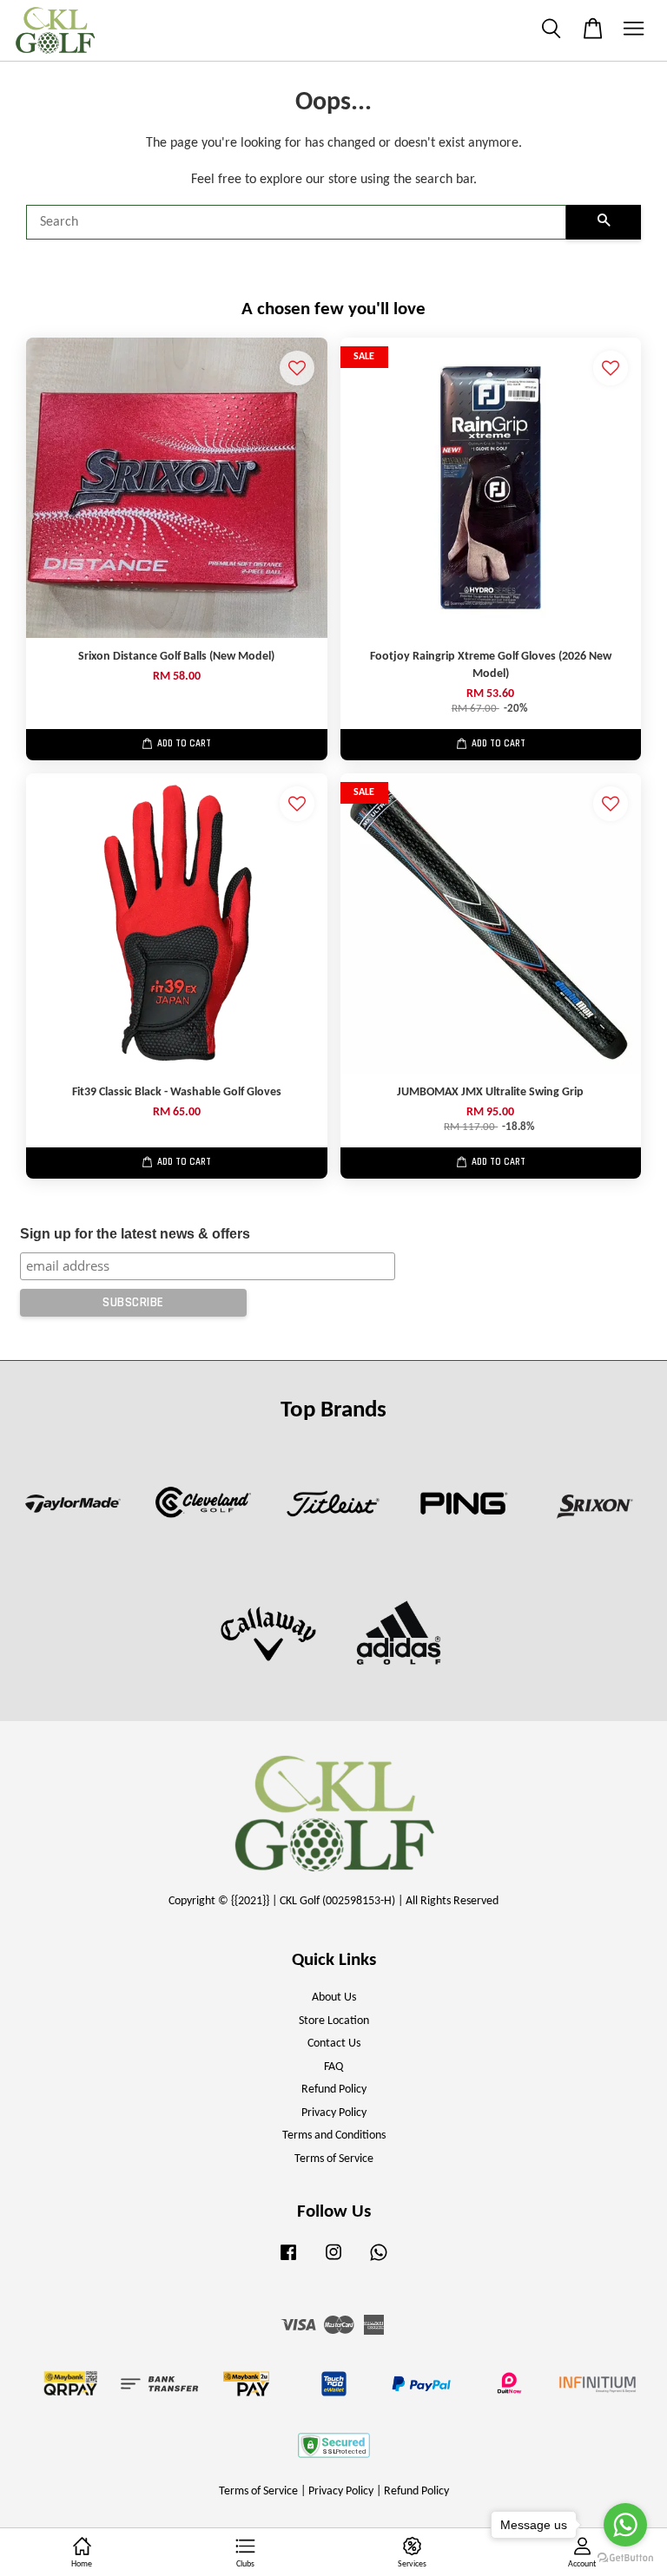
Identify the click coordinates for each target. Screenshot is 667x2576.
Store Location (334, 2021)
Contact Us (334, 2044)
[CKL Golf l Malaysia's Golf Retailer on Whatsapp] (379, 2261)
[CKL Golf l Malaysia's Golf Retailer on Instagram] (333, 2261)
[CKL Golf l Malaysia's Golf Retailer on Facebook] (288, 2261)
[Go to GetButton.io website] (625, 2558)
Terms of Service (334, 2159)
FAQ (333, 2067)
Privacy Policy (334, 2113)
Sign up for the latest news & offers (135, 1234)
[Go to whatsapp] (625, 2525)
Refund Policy (334, 2090)
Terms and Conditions (334, 2136)
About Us (334, 1998)
